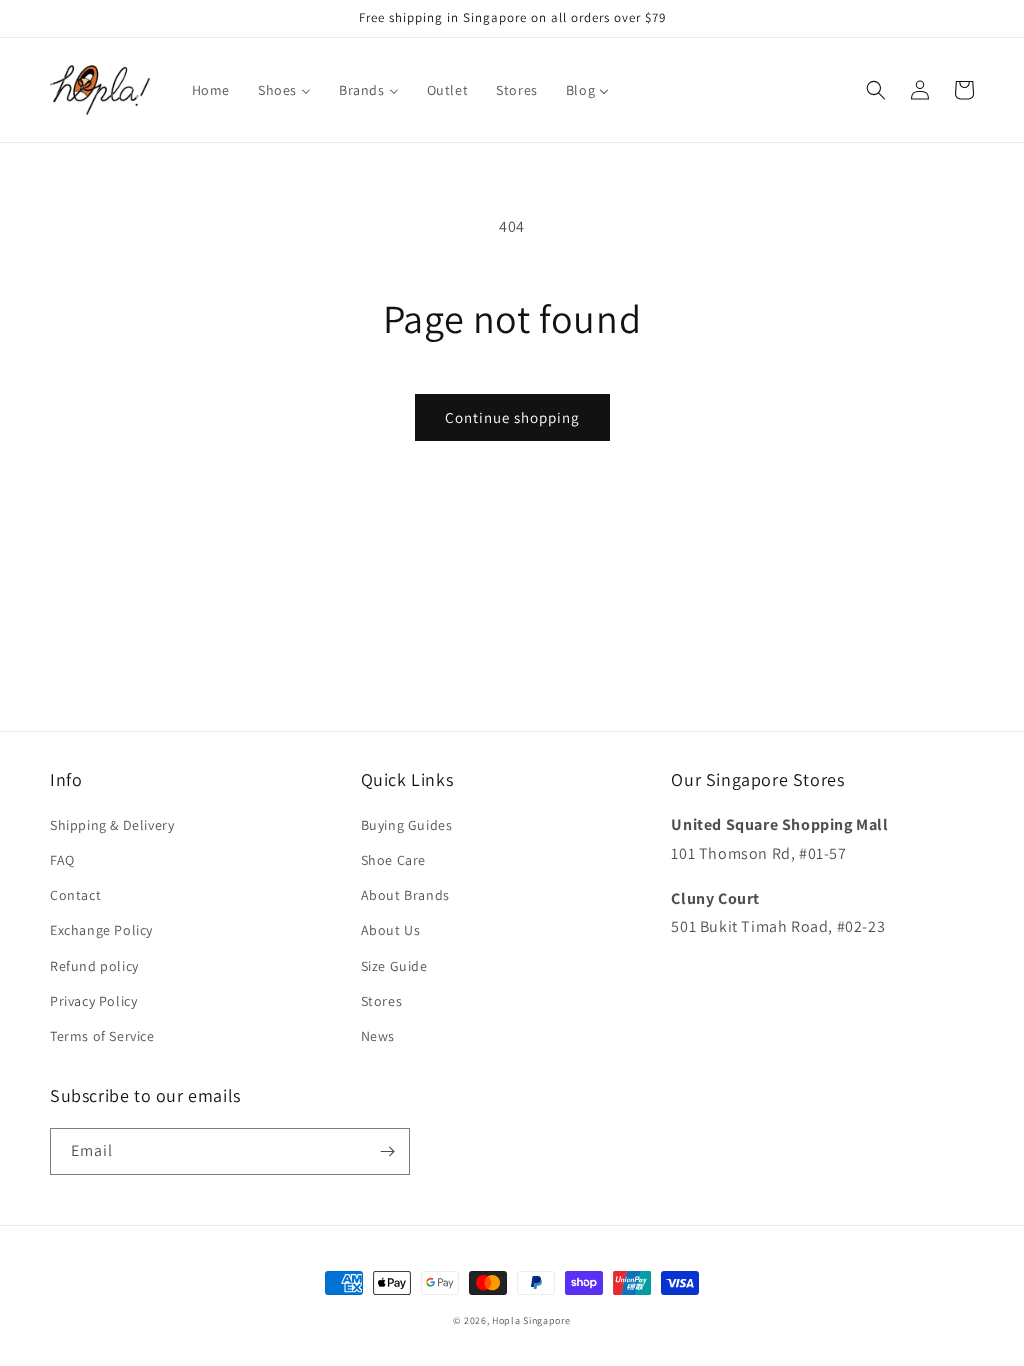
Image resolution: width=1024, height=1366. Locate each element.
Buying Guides (407, 825)
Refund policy (94, 966)
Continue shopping (512, 417)
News (378, 1036)
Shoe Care (393, 860)
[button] (876, 90)
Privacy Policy (93, 1001)
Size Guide (394, 966)
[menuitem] (211, 90)
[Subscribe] (387, 1151)
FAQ (62, 860)
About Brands (405, 895)
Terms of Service (102, 1036)
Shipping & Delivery (112, 825)
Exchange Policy (101, 930)
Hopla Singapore (531, 1320)
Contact (75, 895)
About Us (391, 930)
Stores (382, 1001)
